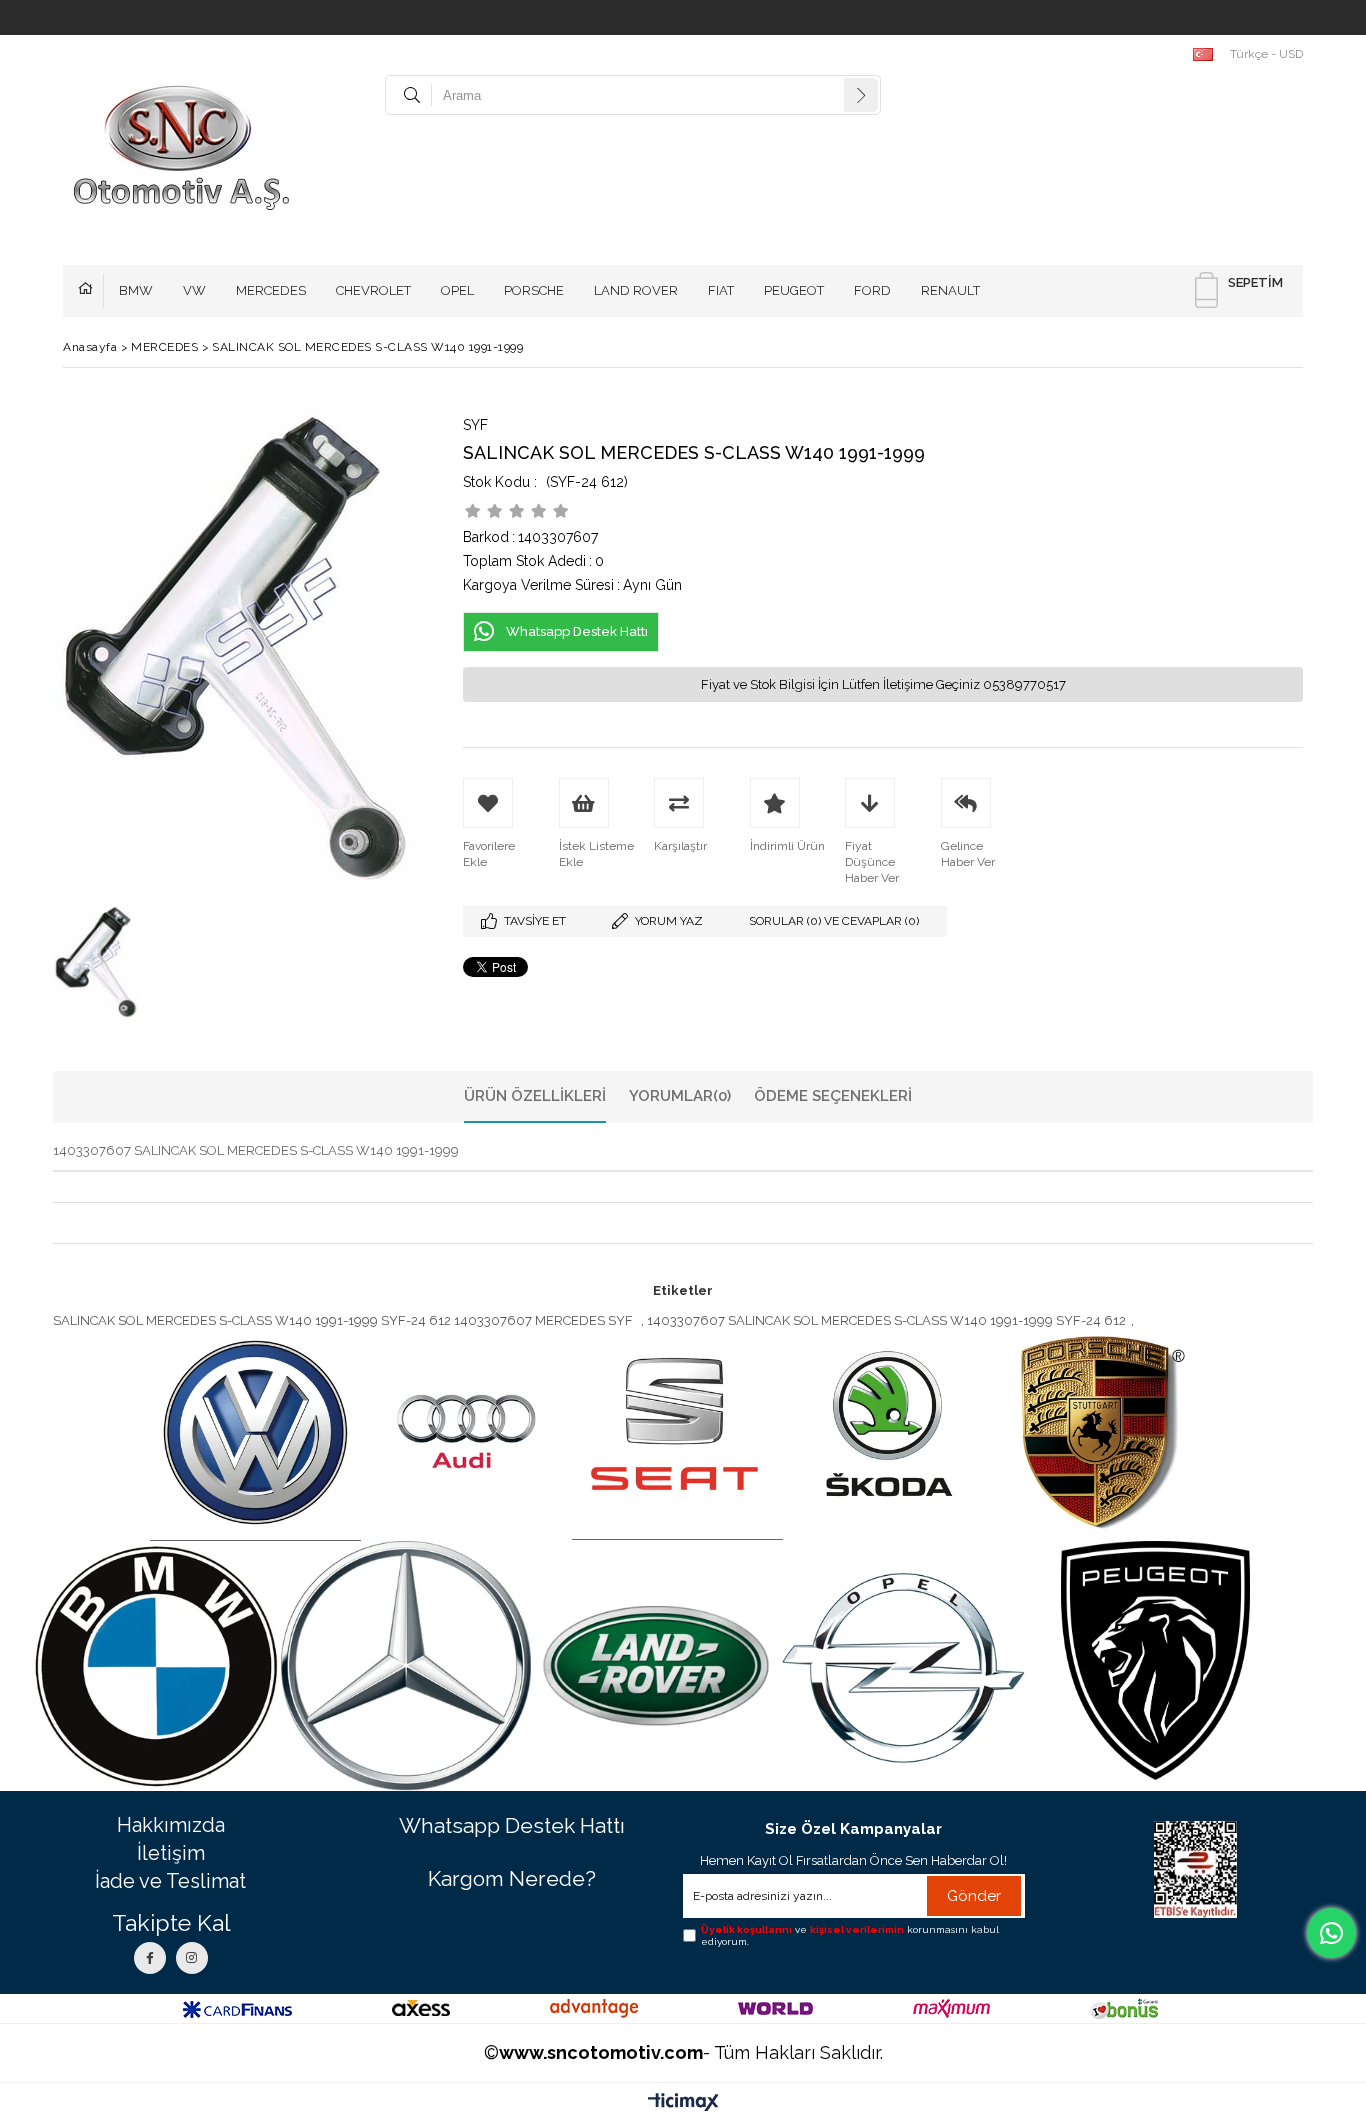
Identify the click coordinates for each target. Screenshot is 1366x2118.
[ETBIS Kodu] (1195, 1869)
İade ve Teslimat (170, 1881)
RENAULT (950, 290)
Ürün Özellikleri (535, 1096)
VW (194, 290)
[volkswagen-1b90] (255, 1434)
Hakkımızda (171, 1825)
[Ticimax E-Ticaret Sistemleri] (683, 2103)
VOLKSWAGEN (91, 291)
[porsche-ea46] (1099, 1433)
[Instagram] (192, 1958)
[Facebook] (150, 1958)
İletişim (171, 1853)
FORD (872, 290)
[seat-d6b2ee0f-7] (677, 1433)
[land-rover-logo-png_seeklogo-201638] (656, 1666)
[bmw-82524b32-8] (156, 1666)
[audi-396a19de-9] (466, 1433)
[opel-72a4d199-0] (906, 1665)
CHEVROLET (373, 290)
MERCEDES (271, 290)
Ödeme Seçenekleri (833, 1096)
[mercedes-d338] (406, 1666)
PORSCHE (534, 290)
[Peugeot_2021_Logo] (1155, 1660)
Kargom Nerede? (512, 1878)
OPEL (457, 290)
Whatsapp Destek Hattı (512, 1825)
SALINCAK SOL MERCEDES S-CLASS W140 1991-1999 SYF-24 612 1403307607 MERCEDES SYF (344, 1320)
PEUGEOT (794, 290)
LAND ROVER (636, 290)
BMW (136, 290)
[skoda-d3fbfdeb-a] (888, 1433)
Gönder (974, 1896)
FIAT (721, 290)
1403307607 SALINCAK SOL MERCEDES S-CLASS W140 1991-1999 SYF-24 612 (886, 1320)
